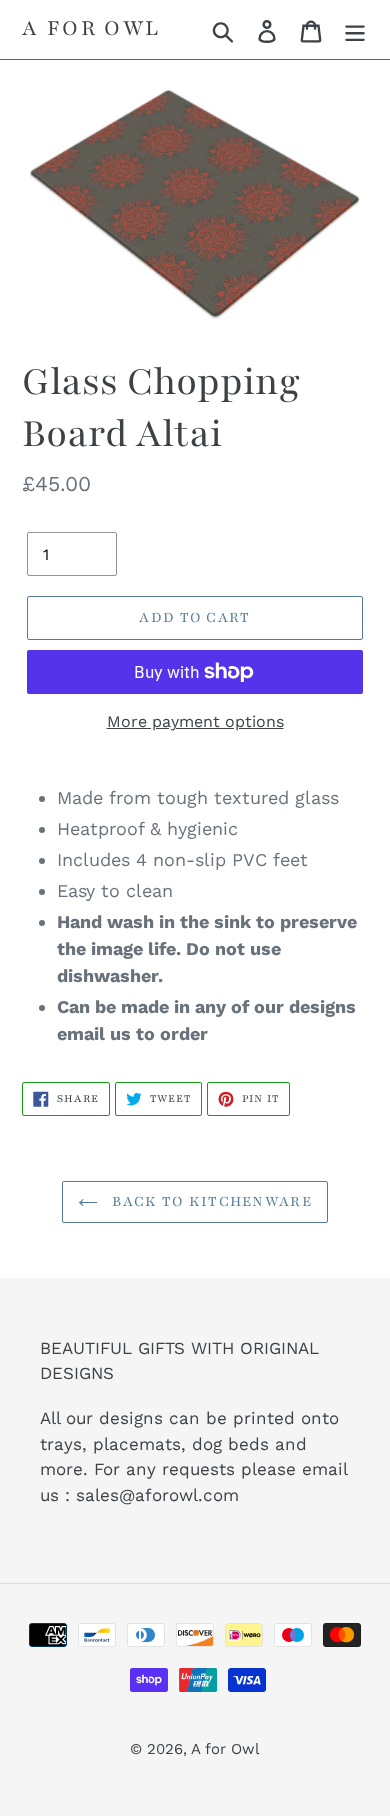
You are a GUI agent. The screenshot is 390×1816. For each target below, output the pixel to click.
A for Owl (91, 29)
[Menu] (355, 29)
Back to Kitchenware (210, 1201)
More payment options (195, 721)
